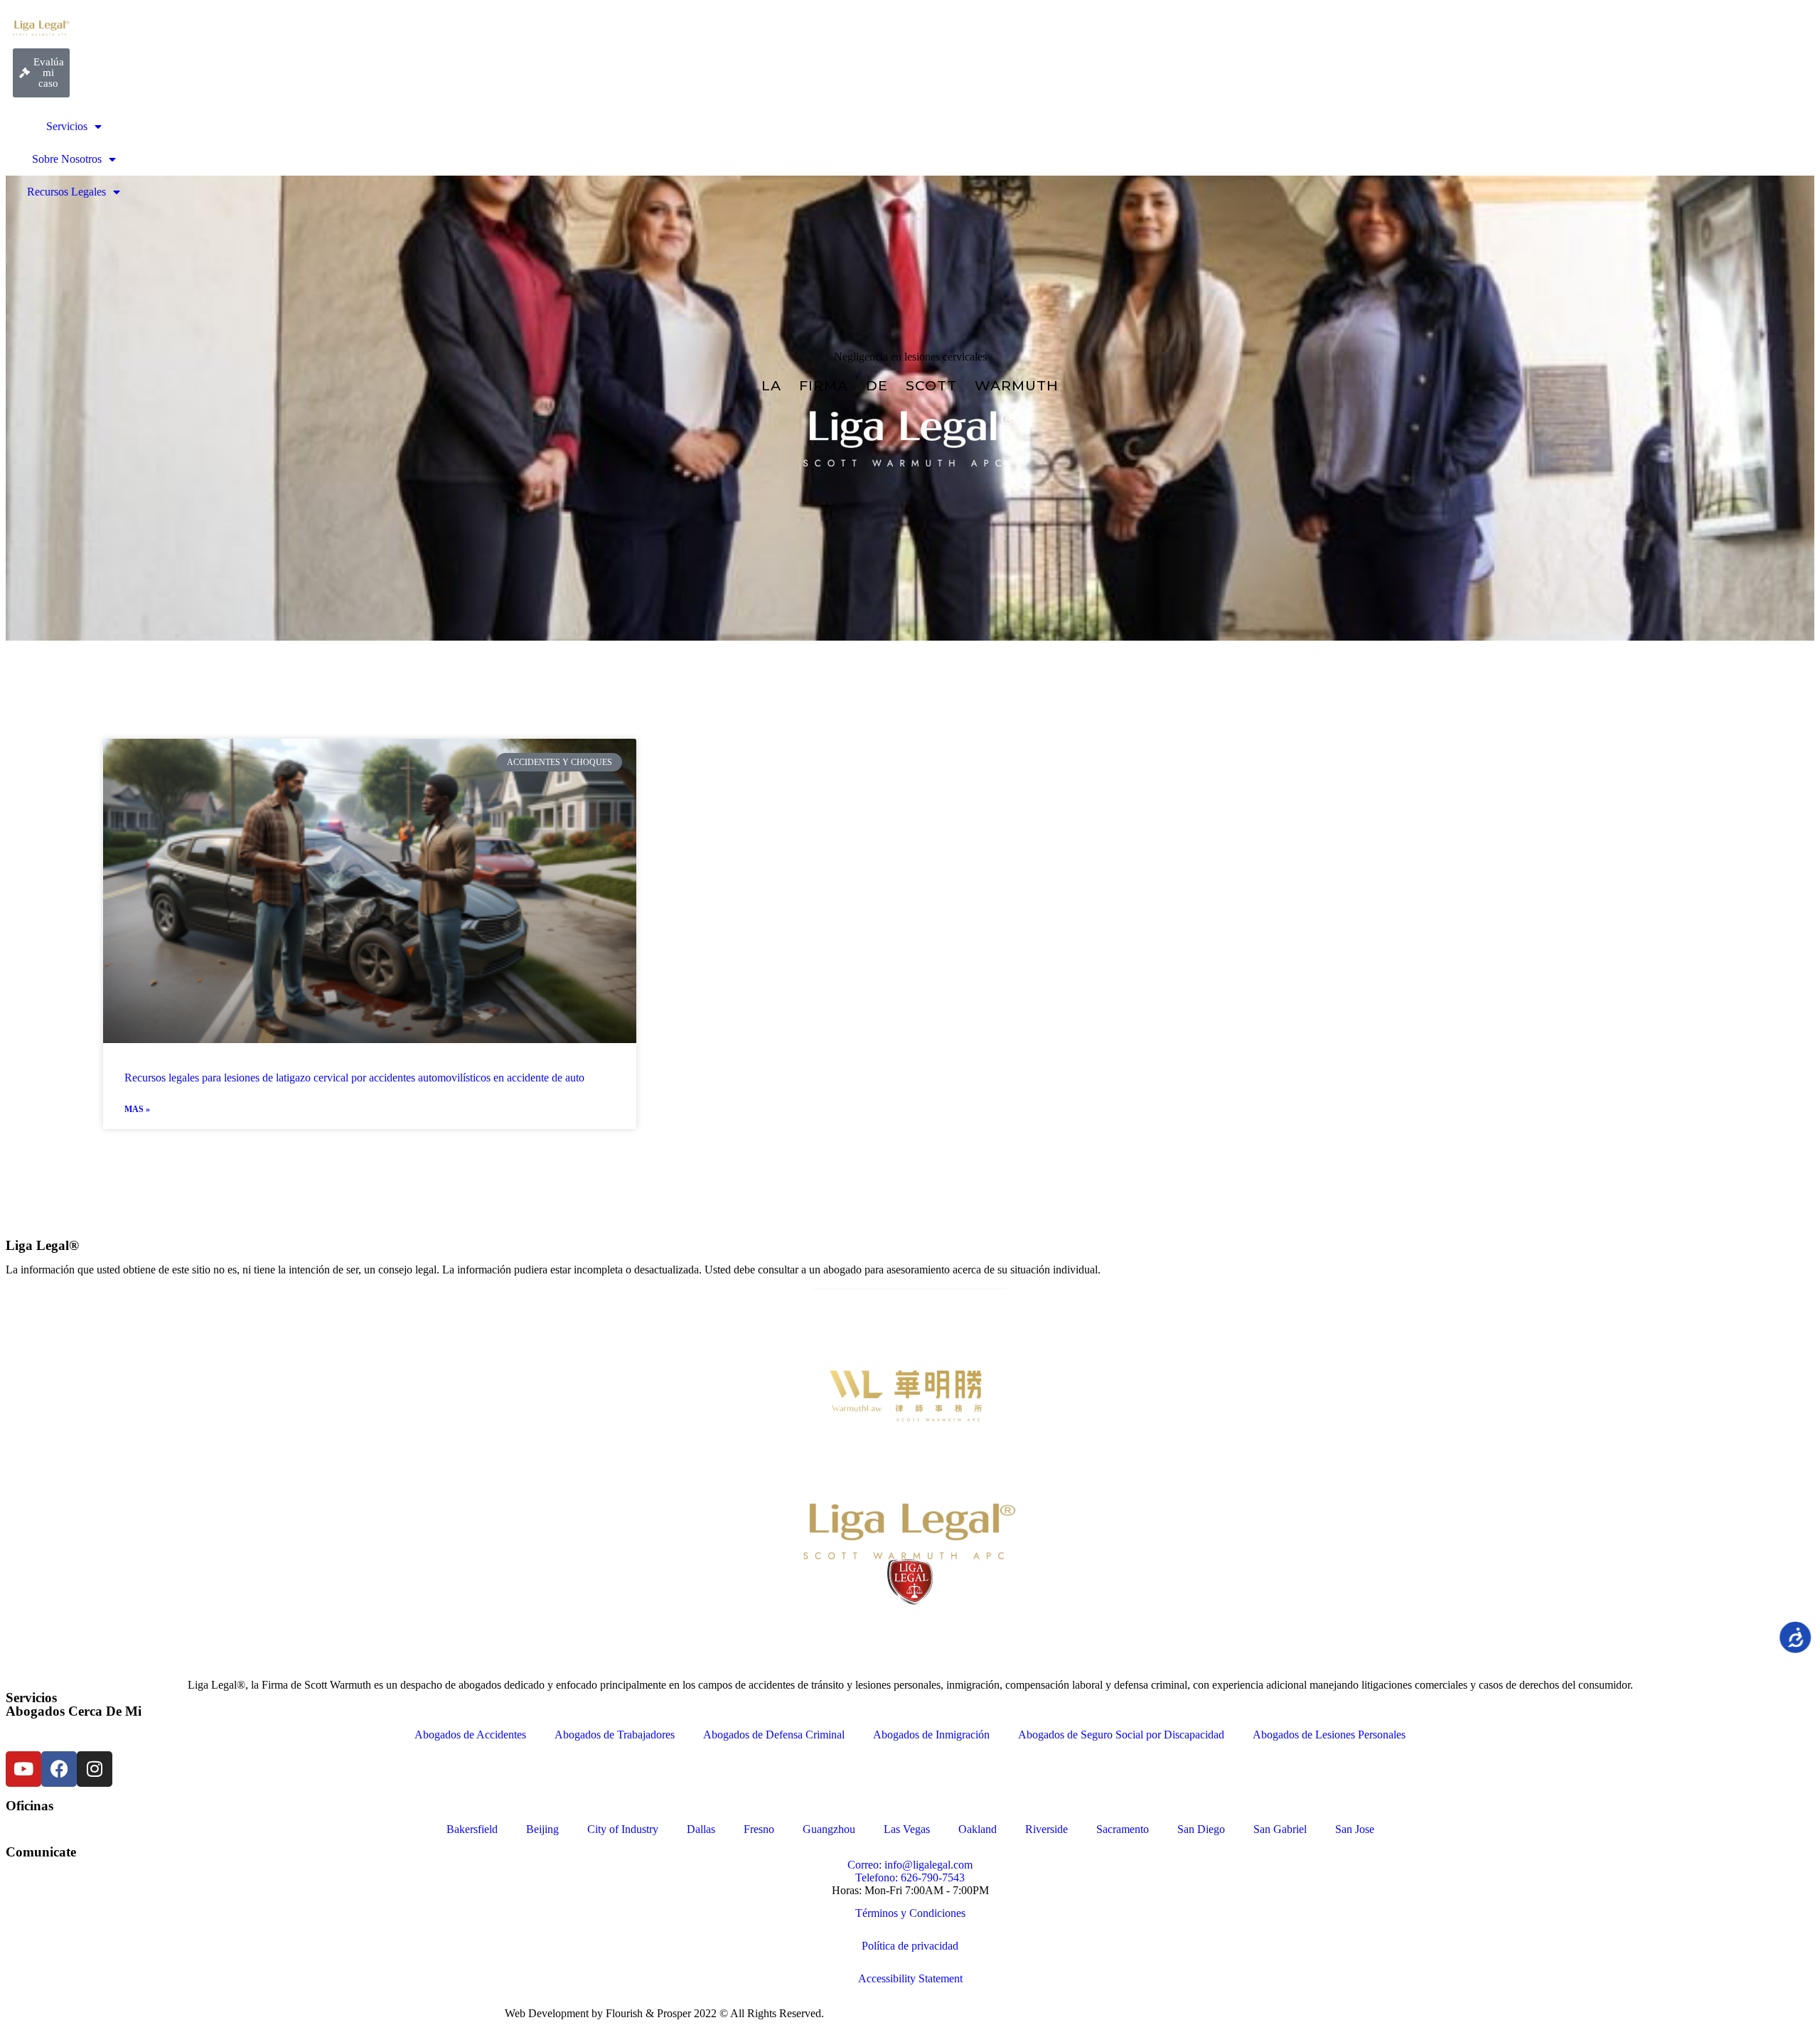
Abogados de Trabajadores (615, 1735)
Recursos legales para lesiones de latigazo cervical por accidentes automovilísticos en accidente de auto (354, 1078)
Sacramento (1123, 1829)
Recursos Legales (66, 192)
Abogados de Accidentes (470, 1735)
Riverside (1046, 1829)
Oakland (978, 1829)
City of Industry (623, 1829)
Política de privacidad (910, 1946)
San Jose (1355, 1829)
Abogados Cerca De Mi (74, 1711)
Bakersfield (472, 1829)
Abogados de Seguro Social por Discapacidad (1121, 1735)
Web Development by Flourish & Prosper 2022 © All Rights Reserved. (664, 2013)
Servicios (67, 126)
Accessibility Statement (910, 1978)
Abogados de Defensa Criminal (774, 1735)
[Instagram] (95, 1769)
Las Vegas (907, 1829)
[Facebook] (59, 1769)
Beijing (542, 1829)
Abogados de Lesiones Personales (1329, 1735)
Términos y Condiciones (910, 1913)
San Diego (1201, 1829)
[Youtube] (23, 1769)
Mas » (137, 1109)
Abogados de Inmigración (931, 1735)
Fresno (759, 1829)
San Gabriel (1280, 1829)
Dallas (701, 1829)
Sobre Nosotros (67, 159)
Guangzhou (829, 1829)
